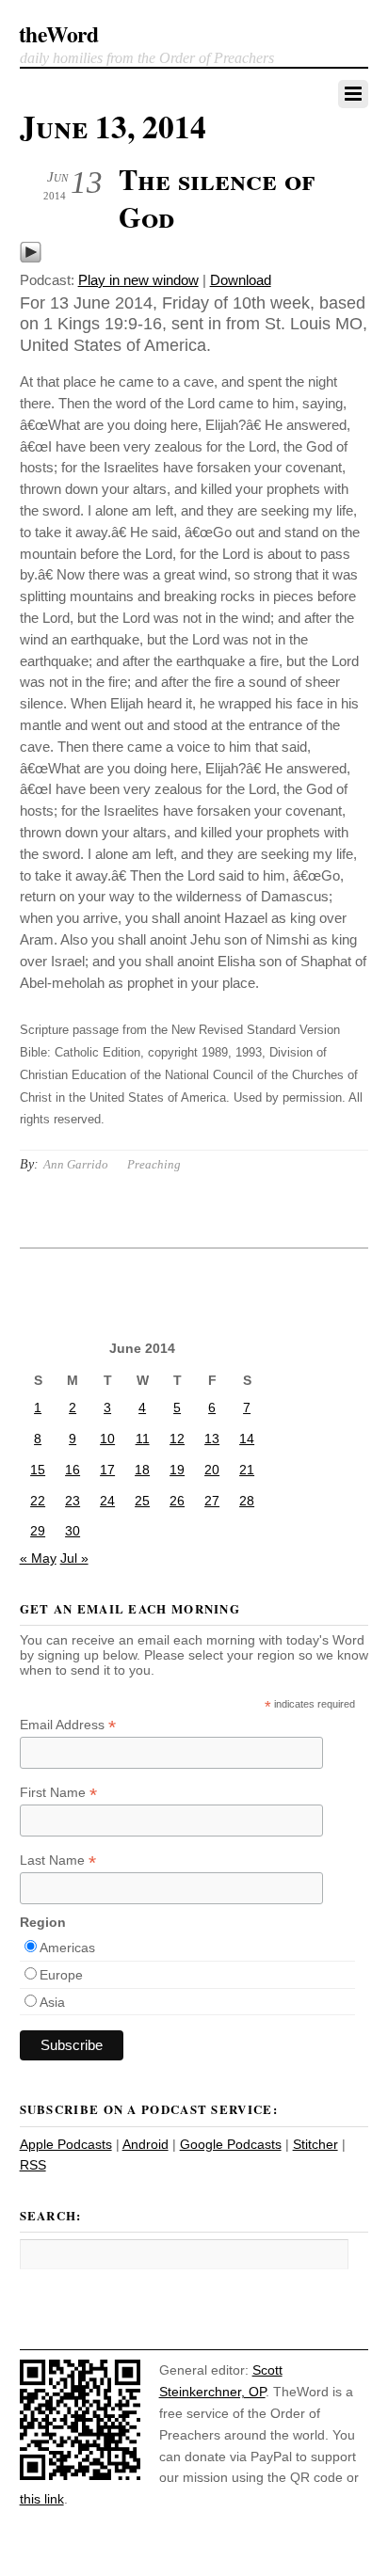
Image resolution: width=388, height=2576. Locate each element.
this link (42, 2499)
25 (142, 1501)
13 (212, 1439)
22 (38, 1501)
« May (38, 1558)
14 (247, 1439)
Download (241, 280)
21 (247, 1470)
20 (212, 1470)
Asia (52, 2002)
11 (143, 1439)
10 (107, 1439)
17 (107, 1470)
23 (73, 1501)
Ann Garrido (76, 1164)
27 (212, 1501)
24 (107, 1501)
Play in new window (138, 280)
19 (177, 1470)
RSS (33, 2165)
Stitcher (315, 2144)
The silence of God (217, 198)
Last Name (58, 1860)
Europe (61, 1975)
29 (38, 1531)
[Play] (31, 258)
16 (73, 1470)
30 (73, 1531)
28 (247, 1501)
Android (145, 2144)
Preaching (154, 1164)
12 (177, 1439)
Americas (67, 1948)
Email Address (68, 1725)
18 (142, 1470)
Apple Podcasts (66, 2144)
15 (38, 1470)
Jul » (74, 1558)
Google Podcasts (231, 2144)
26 (177, 1501)
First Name (58, 1793)
